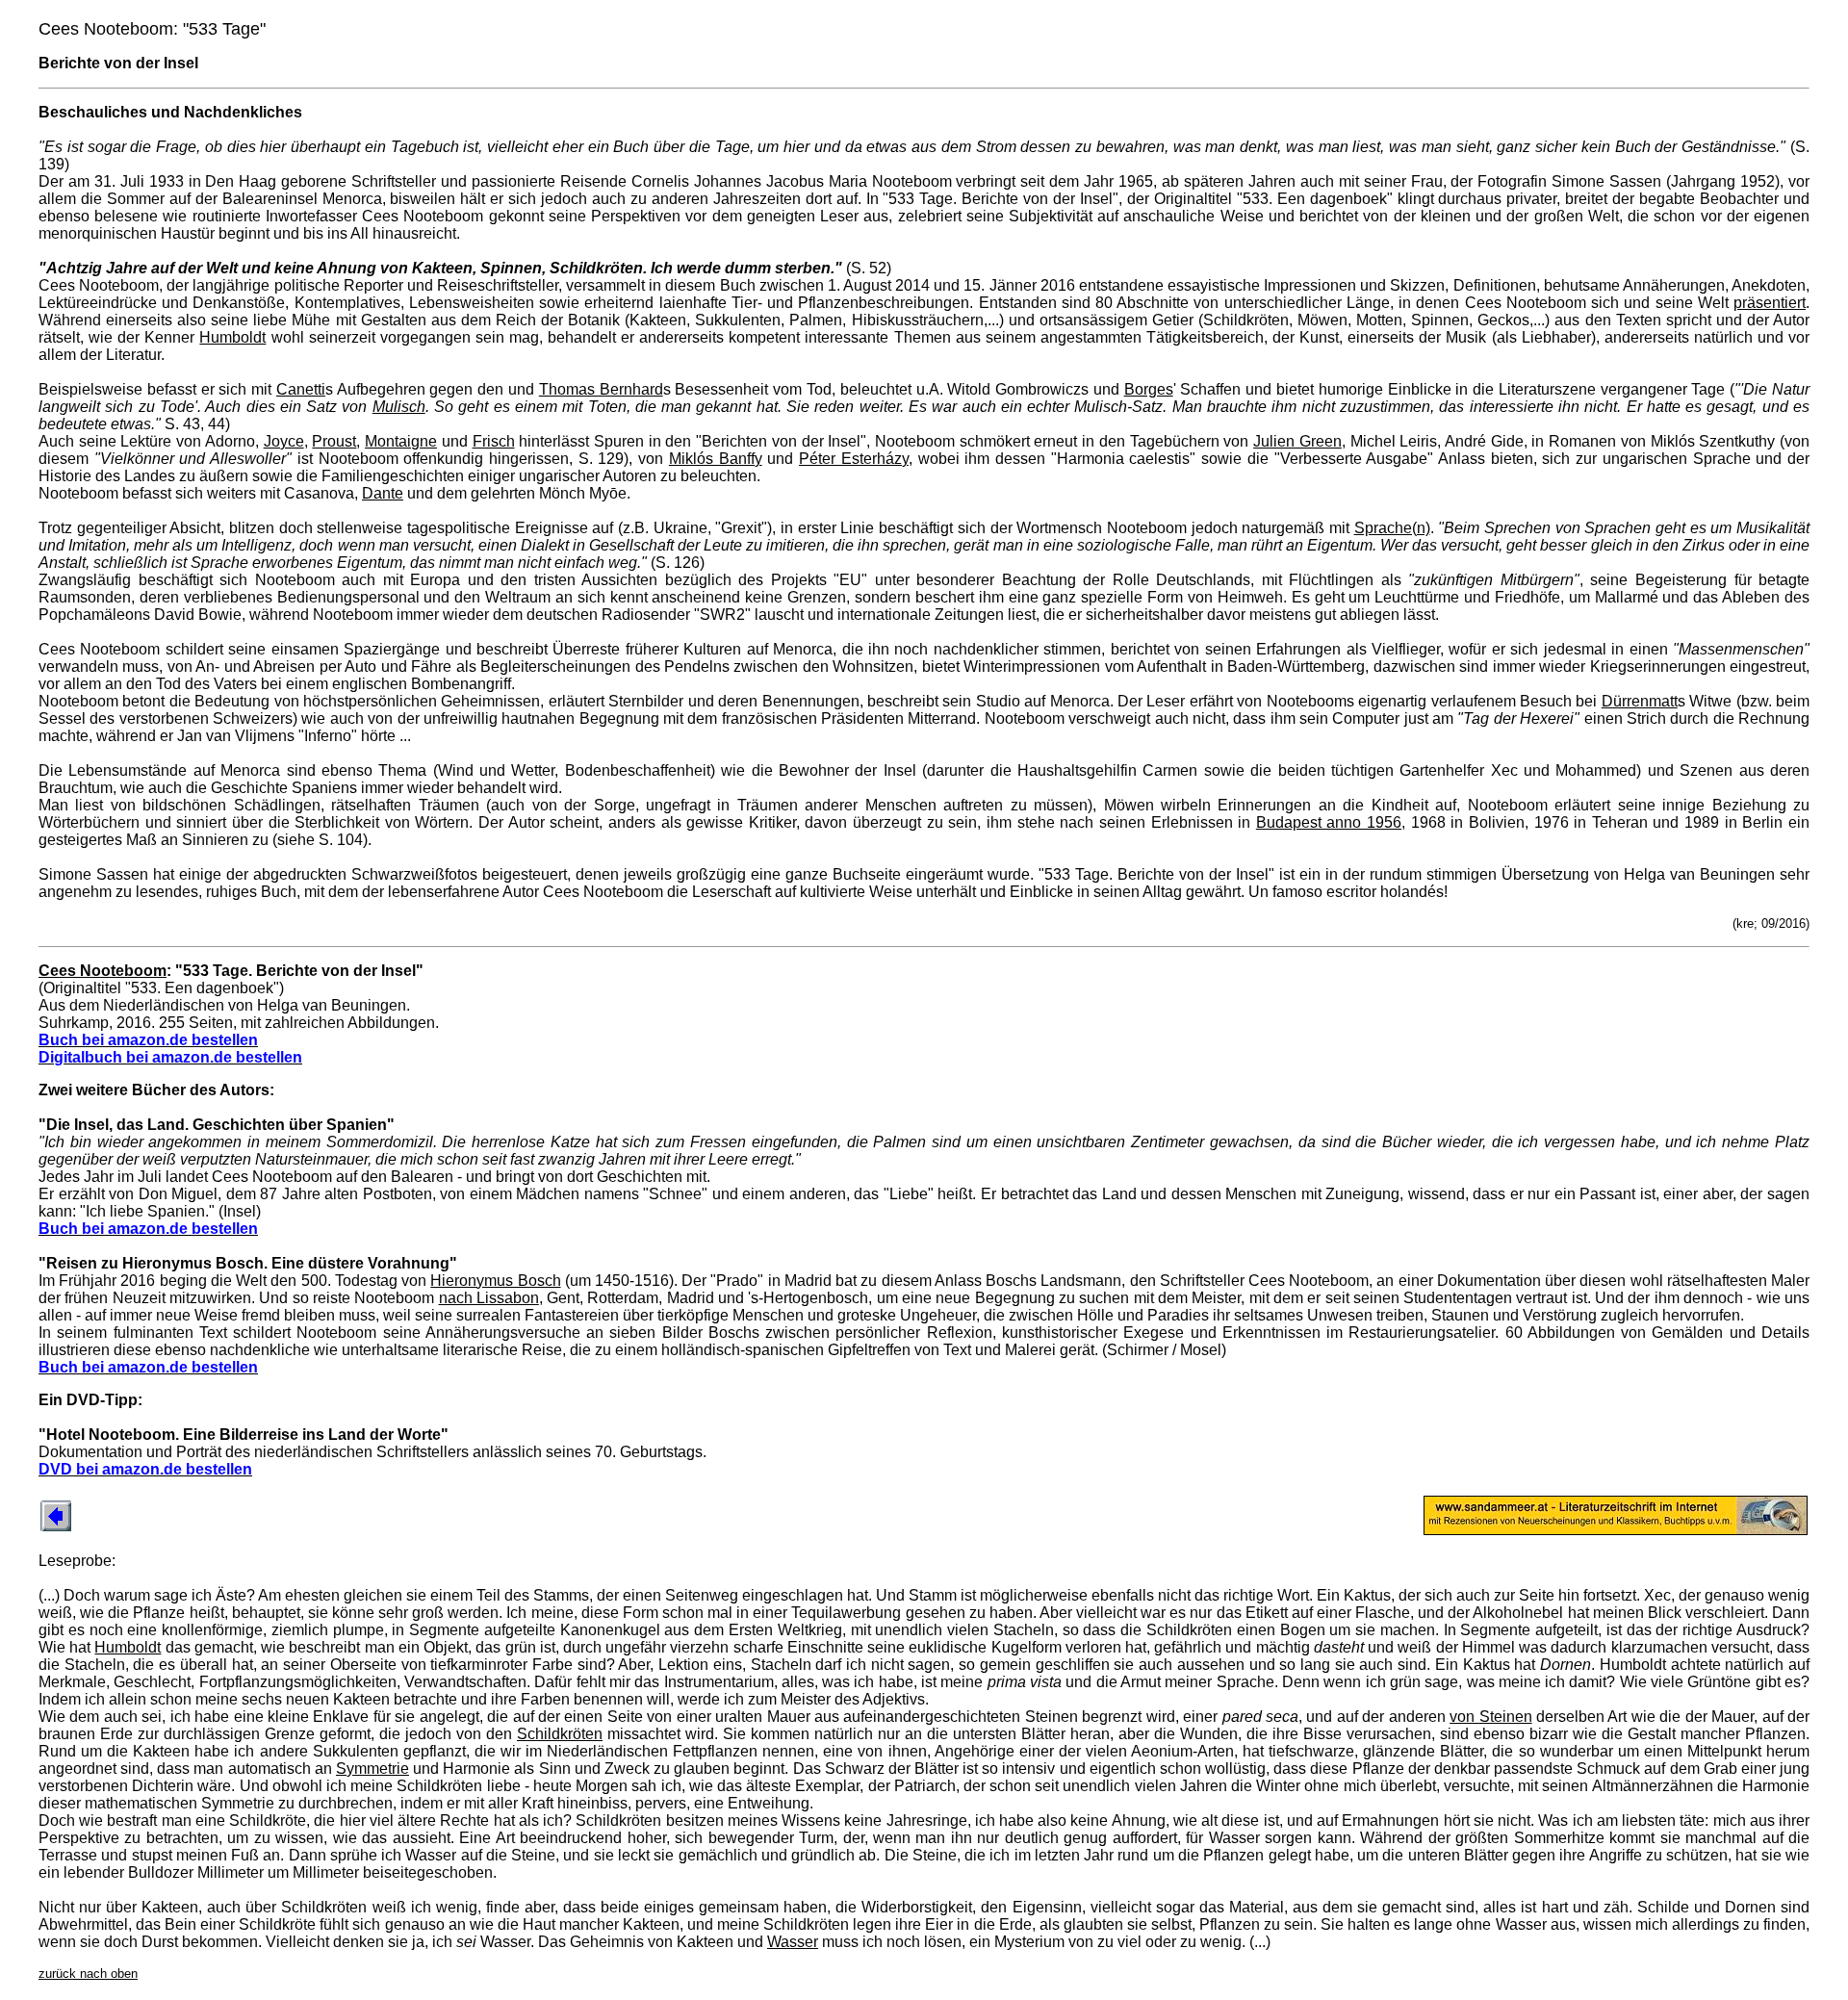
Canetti (301, 389)
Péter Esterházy (854, 459)
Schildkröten (560, 1734)
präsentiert (1770, 303)
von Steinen (1490, 1717)
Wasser (793, 1942)
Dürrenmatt (1640, 701)
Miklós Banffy (716, 459)
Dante (383, 493)
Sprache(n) (1392, 528)
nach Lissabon (489, 1298)
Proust (334, 441)
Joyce (284, 441)
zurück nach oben (88, 1974)
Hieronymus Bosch (495, 1281)
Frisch (494, 441)
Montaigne (401, 441)
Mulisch (399, 407)
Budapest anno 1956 (1329, 822)
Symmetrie (372, 1769)
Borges (1149, 389)
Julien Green (1297, 441)
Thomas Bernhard (601, 389)
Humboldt (232, 337)
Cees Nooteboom (103, 971)
